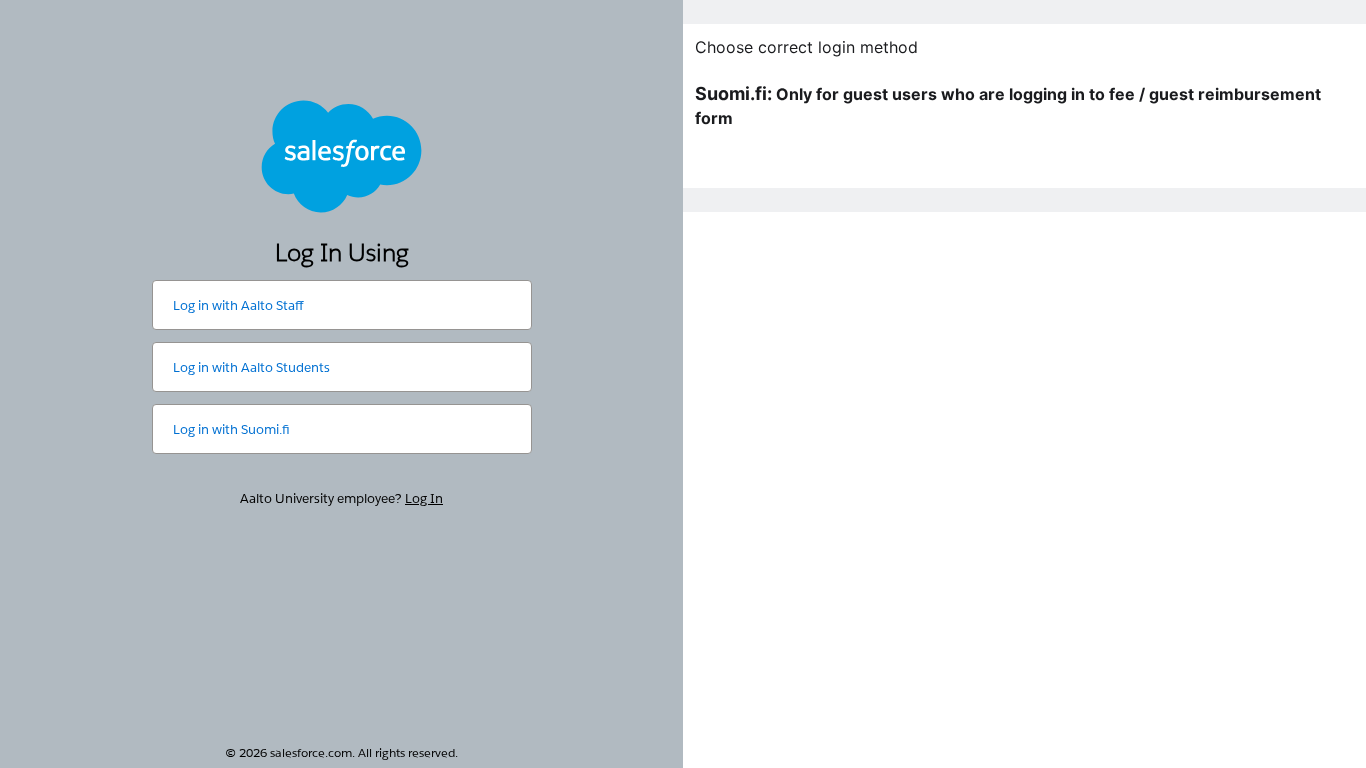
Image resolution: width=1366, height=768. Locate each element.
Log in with (238, 305)
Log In (424, 498)
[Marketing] (1024, 384)
